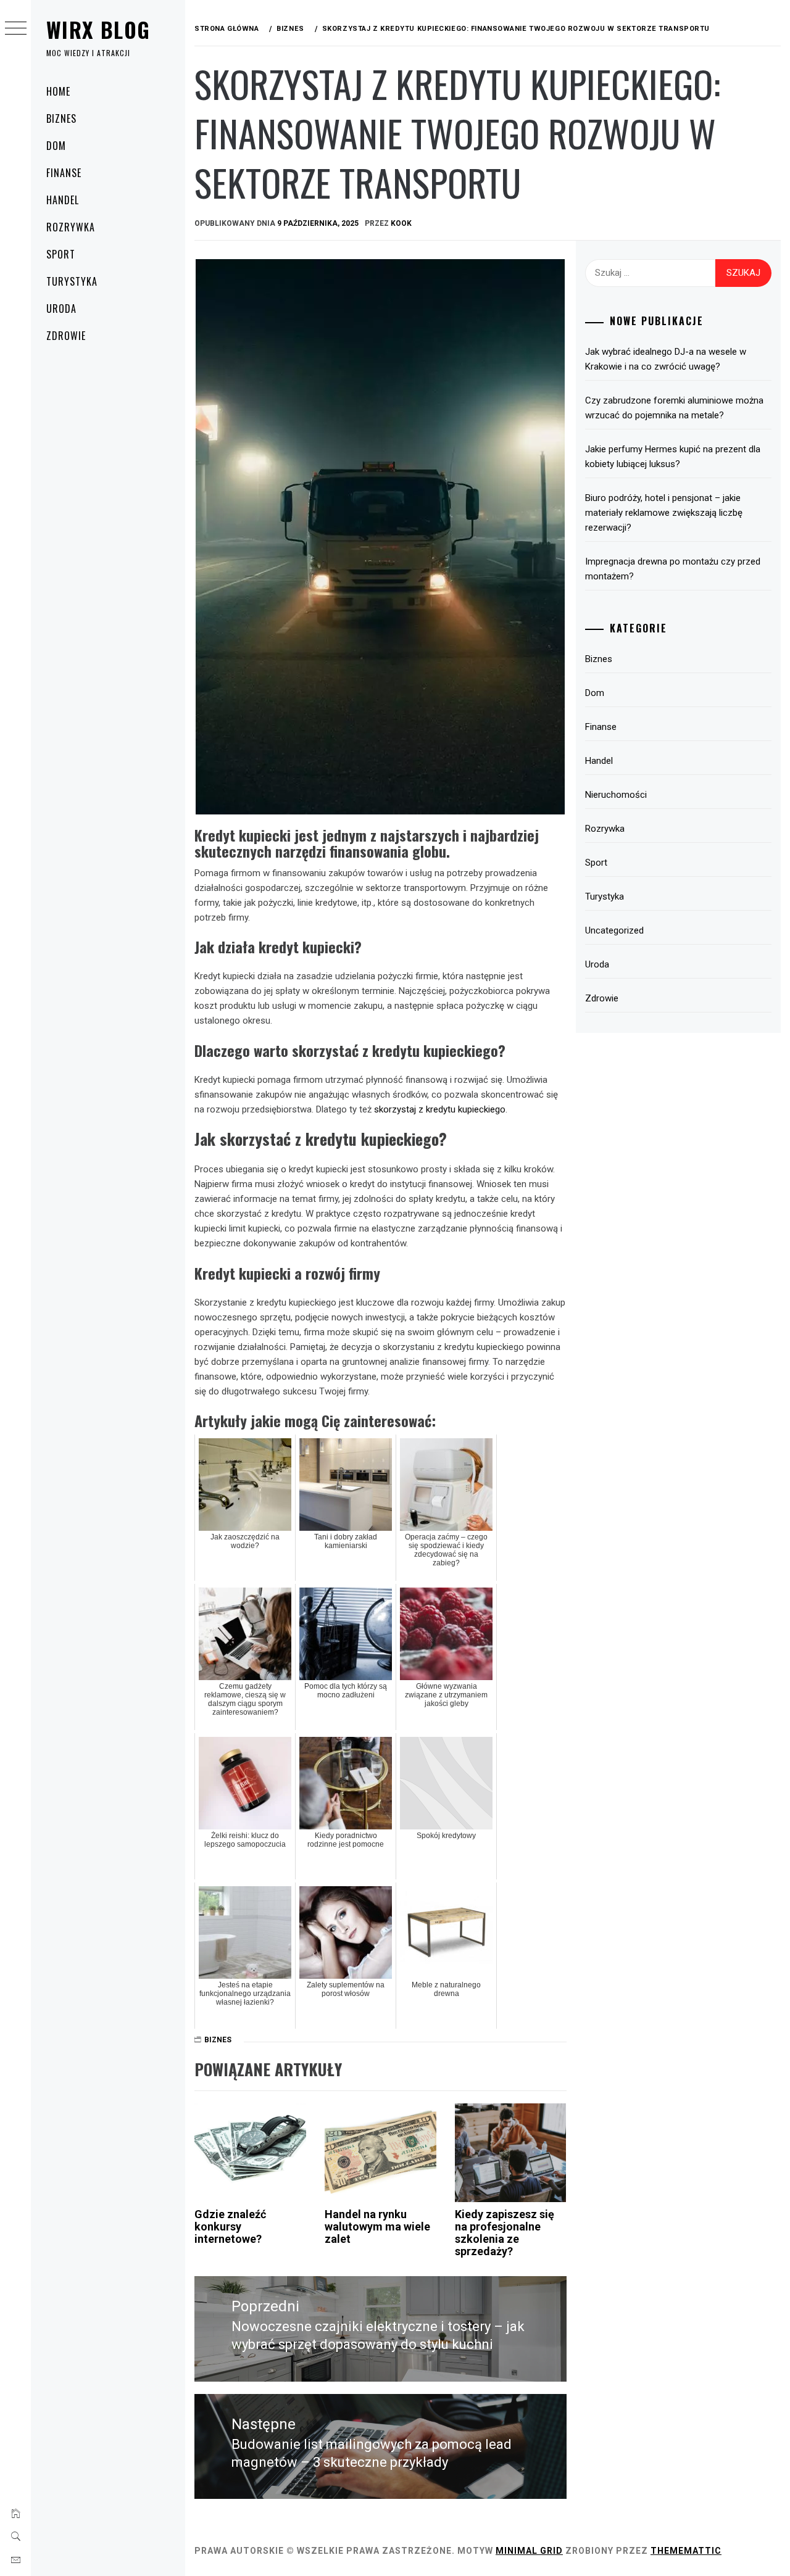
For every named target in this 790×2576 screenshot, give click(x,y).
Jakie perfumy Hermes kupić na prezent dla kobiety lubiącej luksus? (673, 457)
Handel (63, 200)
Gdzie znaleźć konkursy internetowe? (230, 2226)
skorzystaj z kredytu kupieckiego (440, 1109)
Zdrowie (66, 336)
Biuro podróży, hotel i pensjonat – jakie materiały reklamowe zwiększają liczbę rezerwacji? (664, 513)
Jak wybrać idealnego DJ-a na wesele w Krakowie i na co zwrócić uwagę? (666, 359)
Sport (61, 254)
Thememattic (686, 2551)
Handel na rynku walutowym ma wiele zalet (377, 2226)
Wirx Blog (98, 29)
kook (401, 223)
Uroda (61, 309)
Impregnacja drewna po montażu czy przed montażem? (673, 569)
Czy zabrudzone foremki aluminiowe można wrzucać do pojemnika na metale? (674, 408)
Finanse (64, 173)
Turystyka (72, 281)
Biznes (61, 118)
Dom (56, 146)
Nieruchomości (616, 795)
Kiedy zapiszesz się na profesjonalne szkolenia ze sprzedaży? (505, 2232)
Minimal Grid (529, 2551)
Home (58, 91)
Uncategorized (614, 930)
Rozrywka (71, 227)
